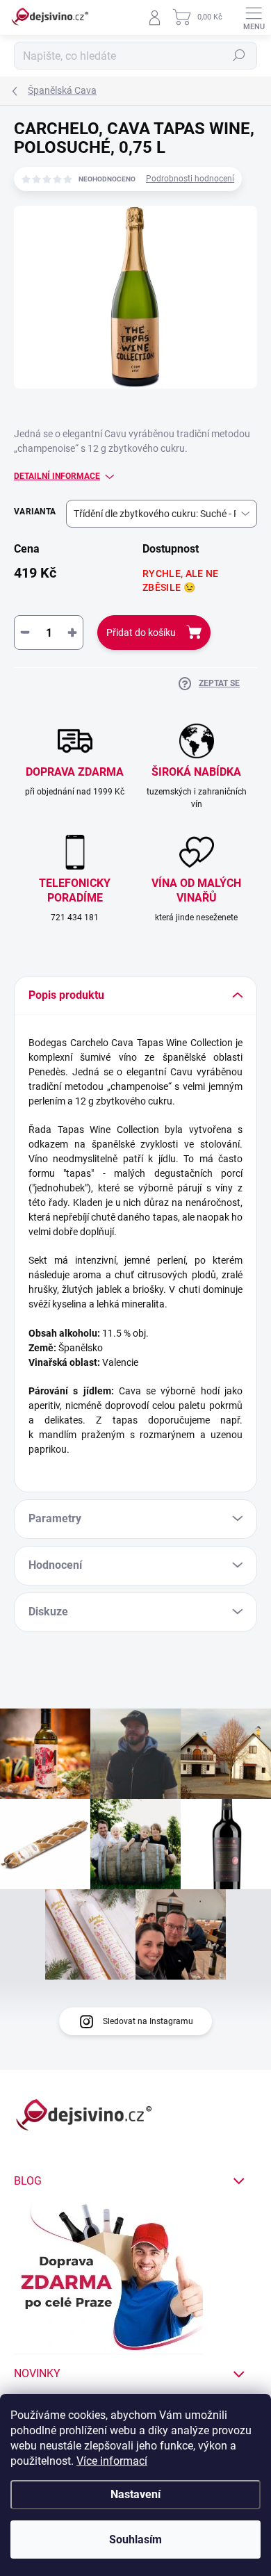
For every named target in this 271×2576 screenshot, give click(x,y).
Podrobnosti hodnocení (190, 179)
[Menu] (254, 17)
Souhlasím (135, 2540)
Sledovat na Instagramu (148, 2021)
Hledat (239, 56)
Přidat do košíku (141, 633)
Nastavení (135, 2494)
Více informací (112, 2461)
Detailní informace (57, 476)
